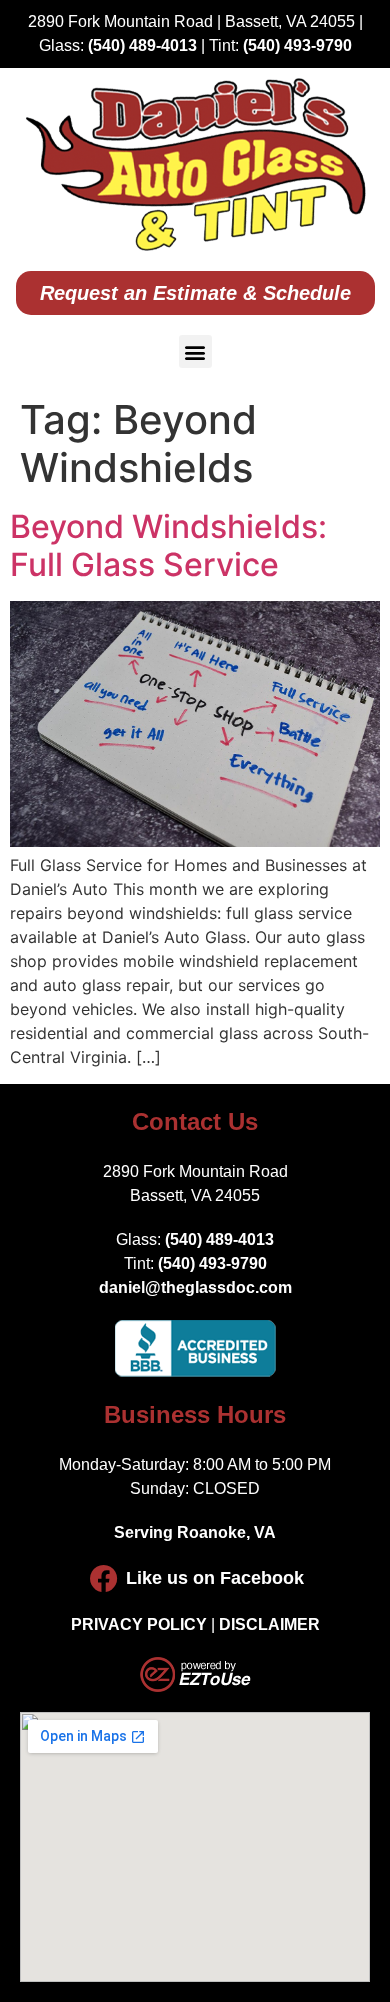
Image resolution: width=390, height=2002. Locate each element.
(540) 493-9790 (297, 45)
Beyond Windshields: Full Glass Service (168, 545)
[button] (195, 351)
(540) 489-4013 (142, 45)
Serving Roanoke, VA (195, 1532)
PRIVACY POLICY (139, 1624)
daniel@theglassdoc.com (195, 1287)
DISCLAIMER (269, 1624)
